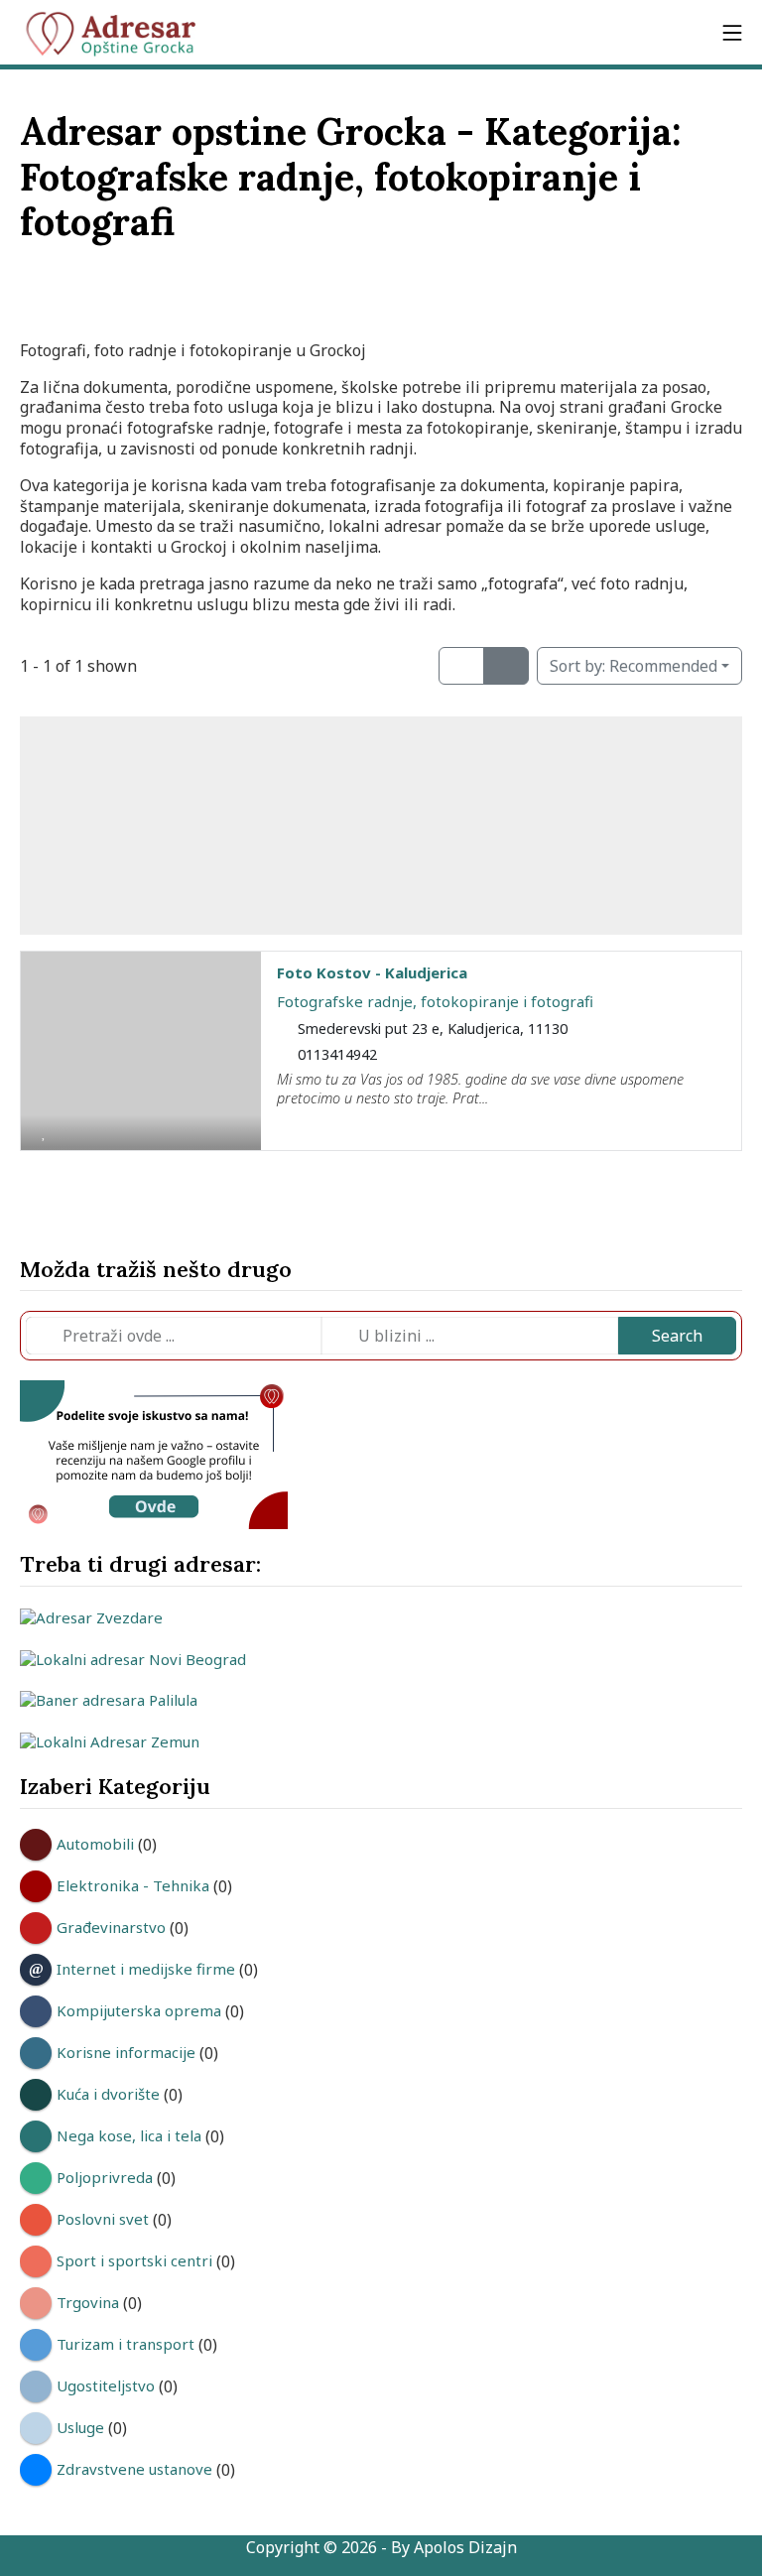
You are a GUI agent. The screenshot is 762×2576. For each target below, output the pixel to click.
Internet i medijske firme (146, 1969)
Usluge (80, 2427)
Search (677, 1336)
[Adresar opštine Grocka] (119, 33)
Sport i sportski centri (134, 2260)
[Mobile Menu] (732, 32)
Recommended (634, 666)
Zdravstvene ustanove (134, 2469)
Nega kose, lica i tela (129, 2135)
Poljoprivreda (105, 2177)
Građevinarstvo (111, 1927)
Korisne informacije (126, 2052)
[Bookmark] (44, 1131)
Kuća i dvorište (108, 2094)
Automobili (95, 1844)
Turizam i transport (126, 2344)
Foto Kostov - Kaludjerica (372, 972)
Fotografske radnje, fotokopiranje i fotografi (435, 1001)
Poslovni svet (103, 2219)
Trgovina (88, 2302)
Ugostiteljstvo (106, 2385)
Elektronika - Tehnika (133, 1885)
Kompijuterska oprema (139, 2010)
